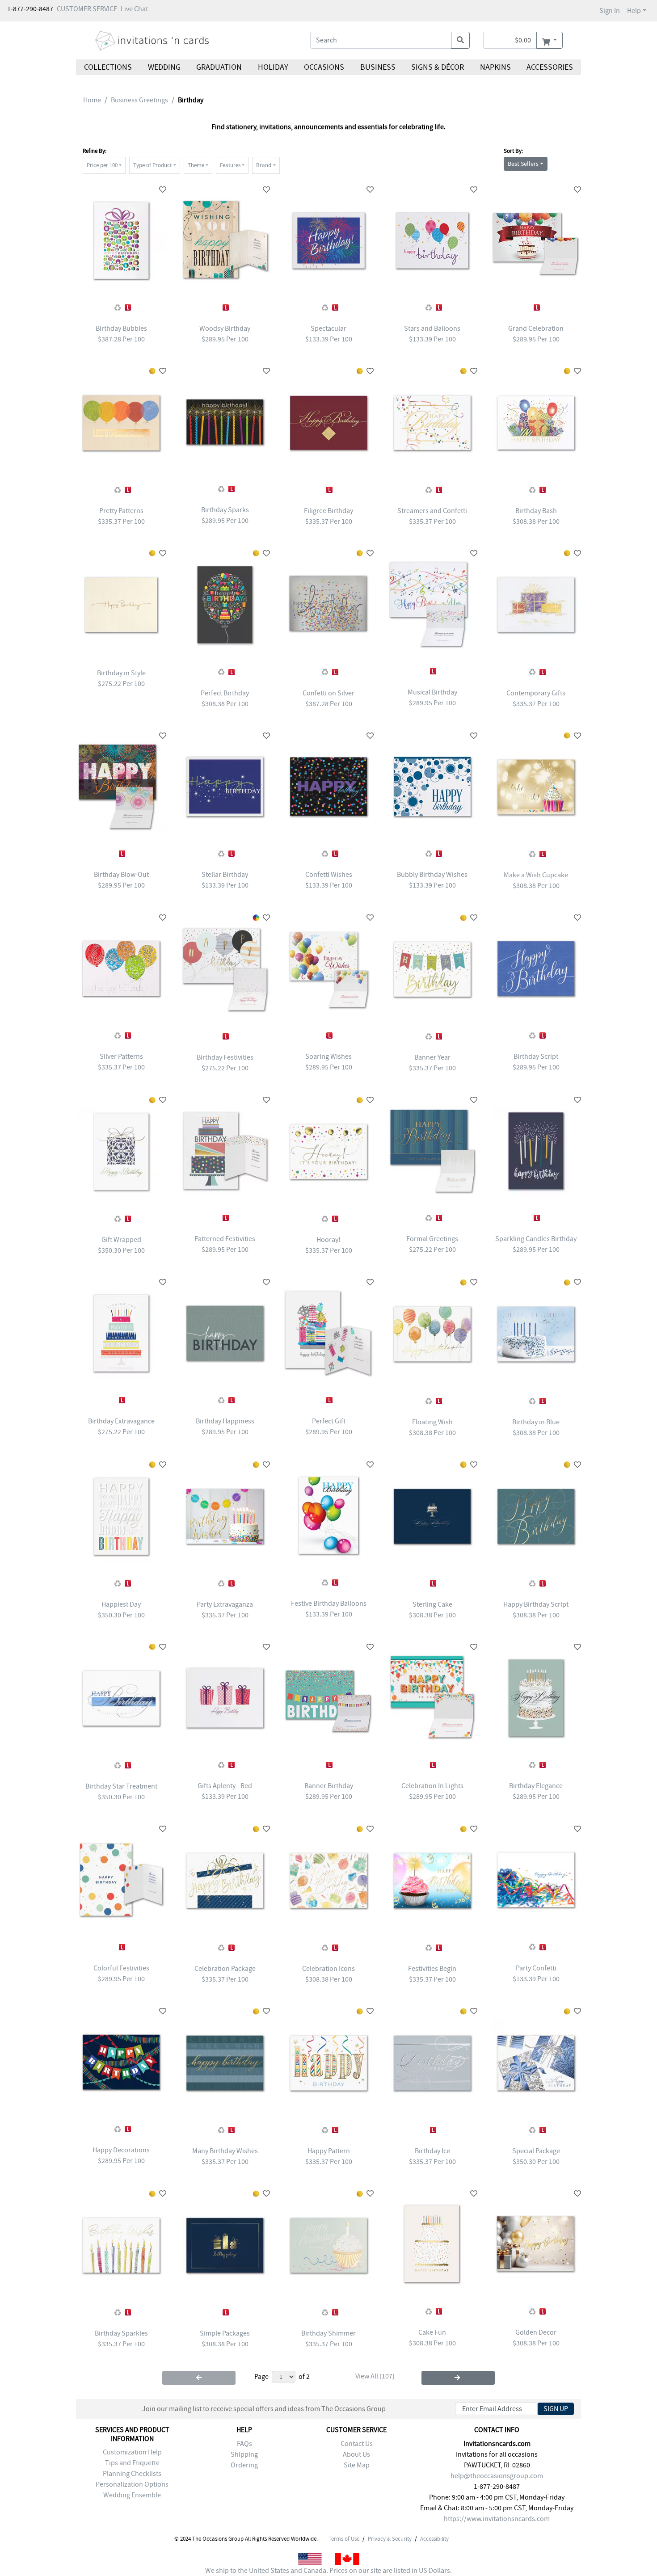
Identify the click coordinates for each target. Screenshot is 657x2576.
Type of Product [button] (152, 165)
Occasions (324, 67)
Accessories (550, 67)
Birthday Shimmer (328, 2333)
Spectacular (328, 328)
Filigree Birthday (328, 511)
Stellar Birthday (225, 875)
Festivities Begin (432, 1969)
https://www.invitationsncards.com (497, 2519)
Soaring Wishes (328, 1056)
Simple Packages (225, 2333)
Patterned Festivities (225, 1239)
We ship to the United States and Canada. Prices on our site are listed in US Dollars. (328, 2571)
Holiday (273, 67)
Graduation (219, 67)
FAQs (244, 2444)
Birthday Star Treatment (121, 1786)
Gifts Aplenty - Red (225, 1786)
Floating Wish (432, 1422)
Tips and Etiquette (132, 2463)
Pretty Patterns (121, 511)
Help (634, 11)
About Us (356, 2454)
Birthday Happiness (225, 1421)
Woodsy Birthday (225, 328)
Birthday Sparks (225, 510)
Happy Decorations (121, 2150)
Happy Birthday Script (536, 1604)
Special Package (536, 2151)
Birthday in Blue (536, 1422)
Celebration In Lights (432, 1786)
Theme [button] (196, 165)
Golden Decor (536, 2332)
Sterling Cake (432, 1604)
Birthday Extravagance (121, 1421)
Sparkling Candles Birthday (536, 1239)
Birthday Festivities (225, 1057)
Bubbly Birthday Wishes (432, 875)
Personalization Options (132, 2484)
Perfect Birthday (225, 693)
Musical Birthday (432, 692)
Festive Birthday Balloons (329, 1604)
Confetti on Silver (328, 693)
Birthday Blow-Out (121, 875)
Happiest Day (121, 1604)
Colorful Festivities (121, 1968)
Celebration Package (225, 1969)
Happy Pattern (329, 2151)
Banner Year (432, 1057)
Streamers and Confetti (432, 511)
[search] (460, 40)
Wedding (164, 67)
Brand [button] (264, 165)
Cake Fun (432, 2332)
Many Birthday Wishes (225, 2151)
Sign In (610, 11)
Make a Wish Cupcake (536, 875)
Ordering (244, 2465)
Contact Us (357, 2444)
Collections (108, 67)
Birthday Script (536, 1056)
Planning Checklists (132, 2474)
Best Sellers (523, 164)
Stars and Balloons (432, 328)
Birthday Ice (432, 2151)
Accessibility (434, 2539)
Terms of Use (344, 2539)
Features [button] (230, 165)
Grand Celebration (536, 328)
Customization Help (132, 2452)
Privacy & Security (390, 2539)
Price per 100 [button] (102, 165)
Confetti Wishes (329, 875)
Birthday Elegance (536, 1786)
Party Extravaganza (225, 1604)
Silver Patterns (121, 1056)
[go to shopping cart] (550, 40)
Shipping (244, 2454)
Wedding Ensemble (132, 2495)
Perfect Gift (329, 1421)
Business (378, 67)
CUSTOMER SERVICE (87, 9)
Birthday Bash (536, 511)
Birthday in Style (121, 673)
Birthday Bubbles (121, 328)
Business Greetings (139, 100)
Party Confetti (536, 1968)
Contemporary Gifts (536, 693)
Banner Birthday (329, 1786)
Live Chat (134, 9)
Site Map (357, 2465)
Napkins (495, 67)
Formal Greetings (432, 1239)
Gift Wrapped (121, 1240)
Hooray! (328, 1240)
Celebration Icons (328, 1969)
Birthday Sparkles (121, 2333)
